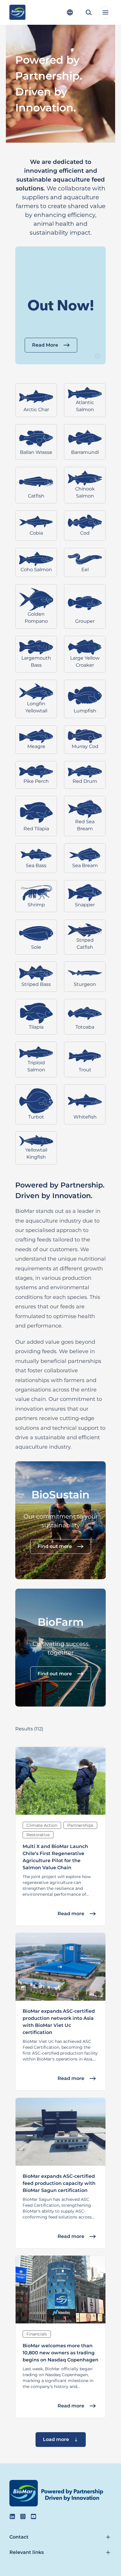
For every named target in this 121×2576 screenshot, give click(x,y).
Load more (56, 2439)
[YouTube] (33, 2516)
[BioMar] (17, 12)
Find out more (55, 1546)
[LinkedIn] (12, 2516)
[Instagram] (23, 2516)
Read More (45, 345)
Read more (71, 1913)
